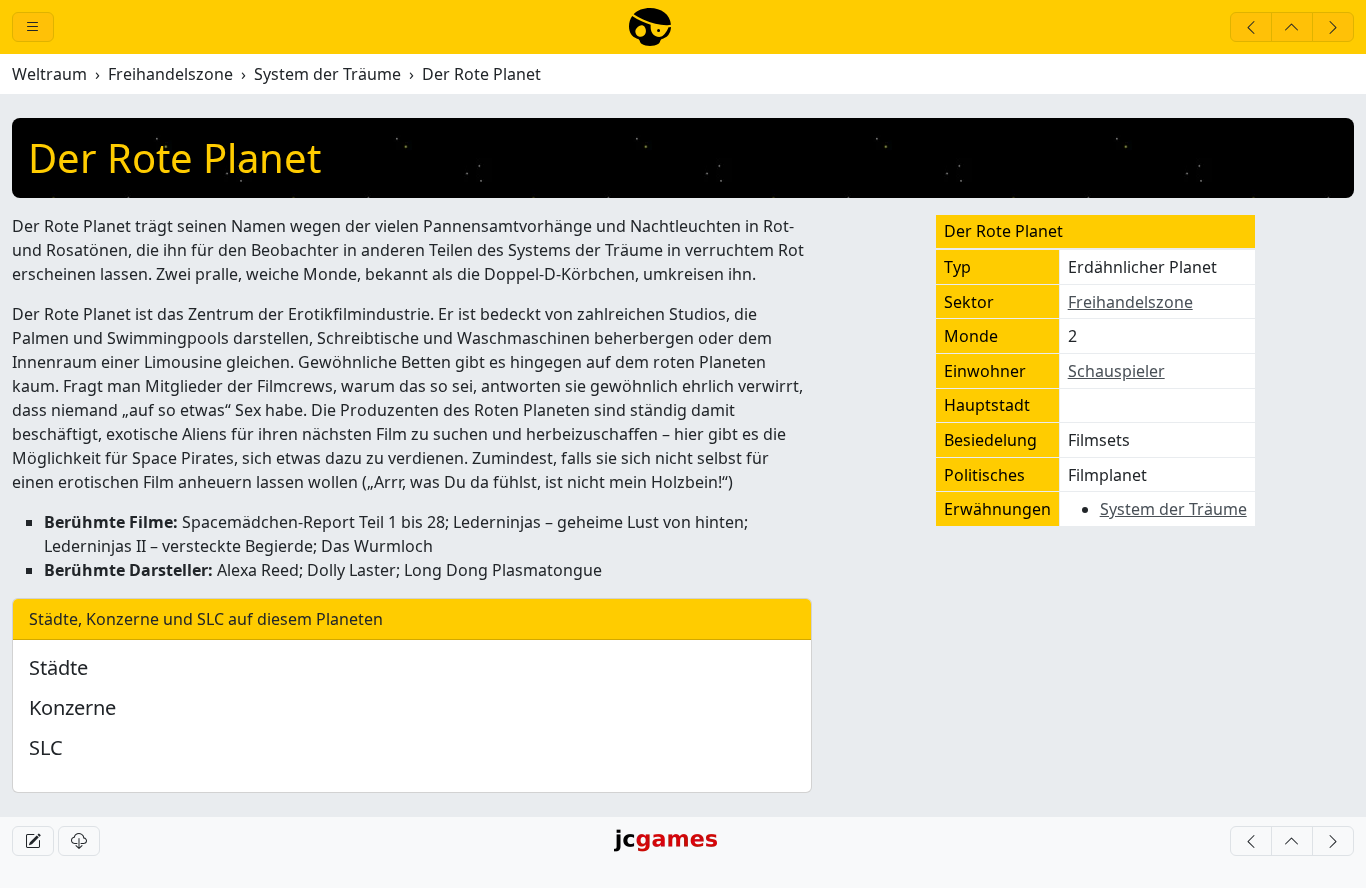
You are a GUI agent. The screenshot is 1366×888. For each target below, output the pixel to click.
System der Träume (327, 74)
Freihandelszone (170, 74)
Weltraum (49, 74)
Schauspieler (1116, 371)
